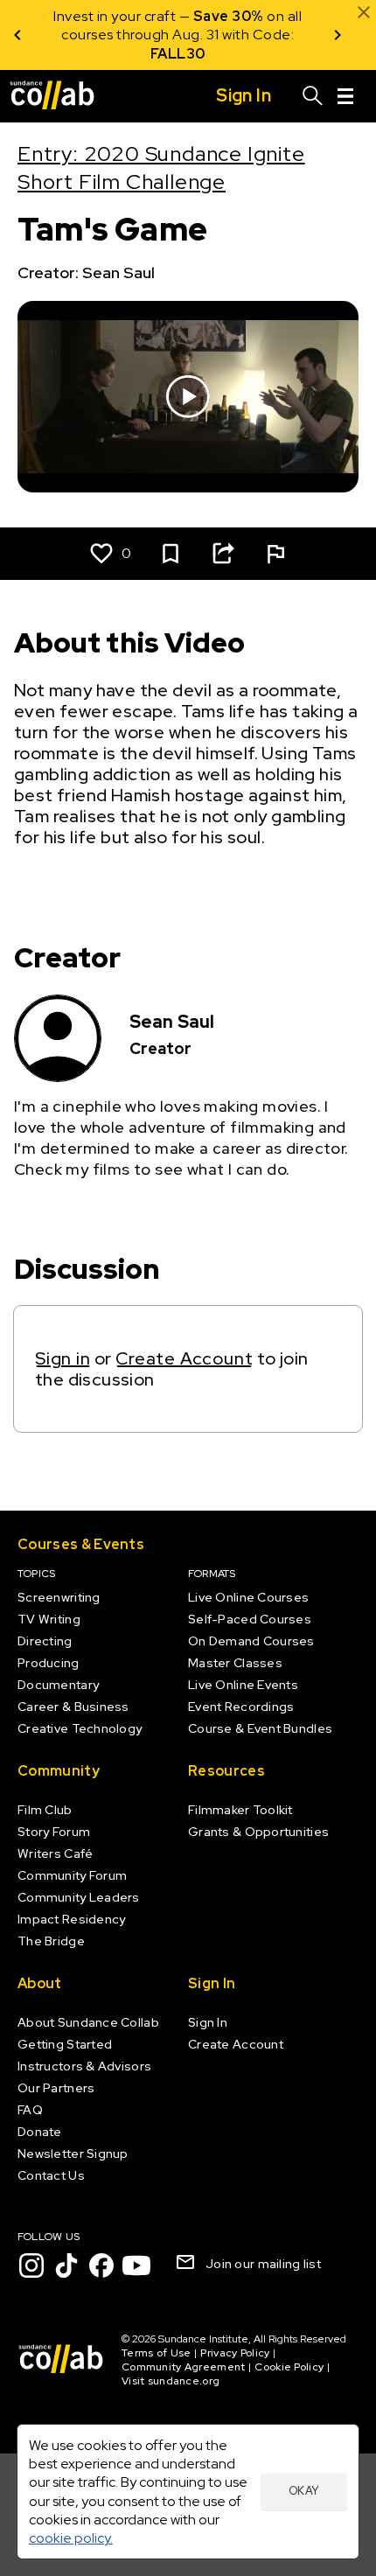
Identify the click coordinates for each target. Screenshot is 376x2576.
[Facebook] (101, 2265)
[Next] (338, 35)
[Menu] (345, 96)
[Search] (313, 96)
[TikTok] (66, 2265)
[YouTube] (136, 2265)
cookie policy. (71, 2538)
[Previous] (17, 35)
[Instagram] (31, 2265)
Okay (304, 2491)
